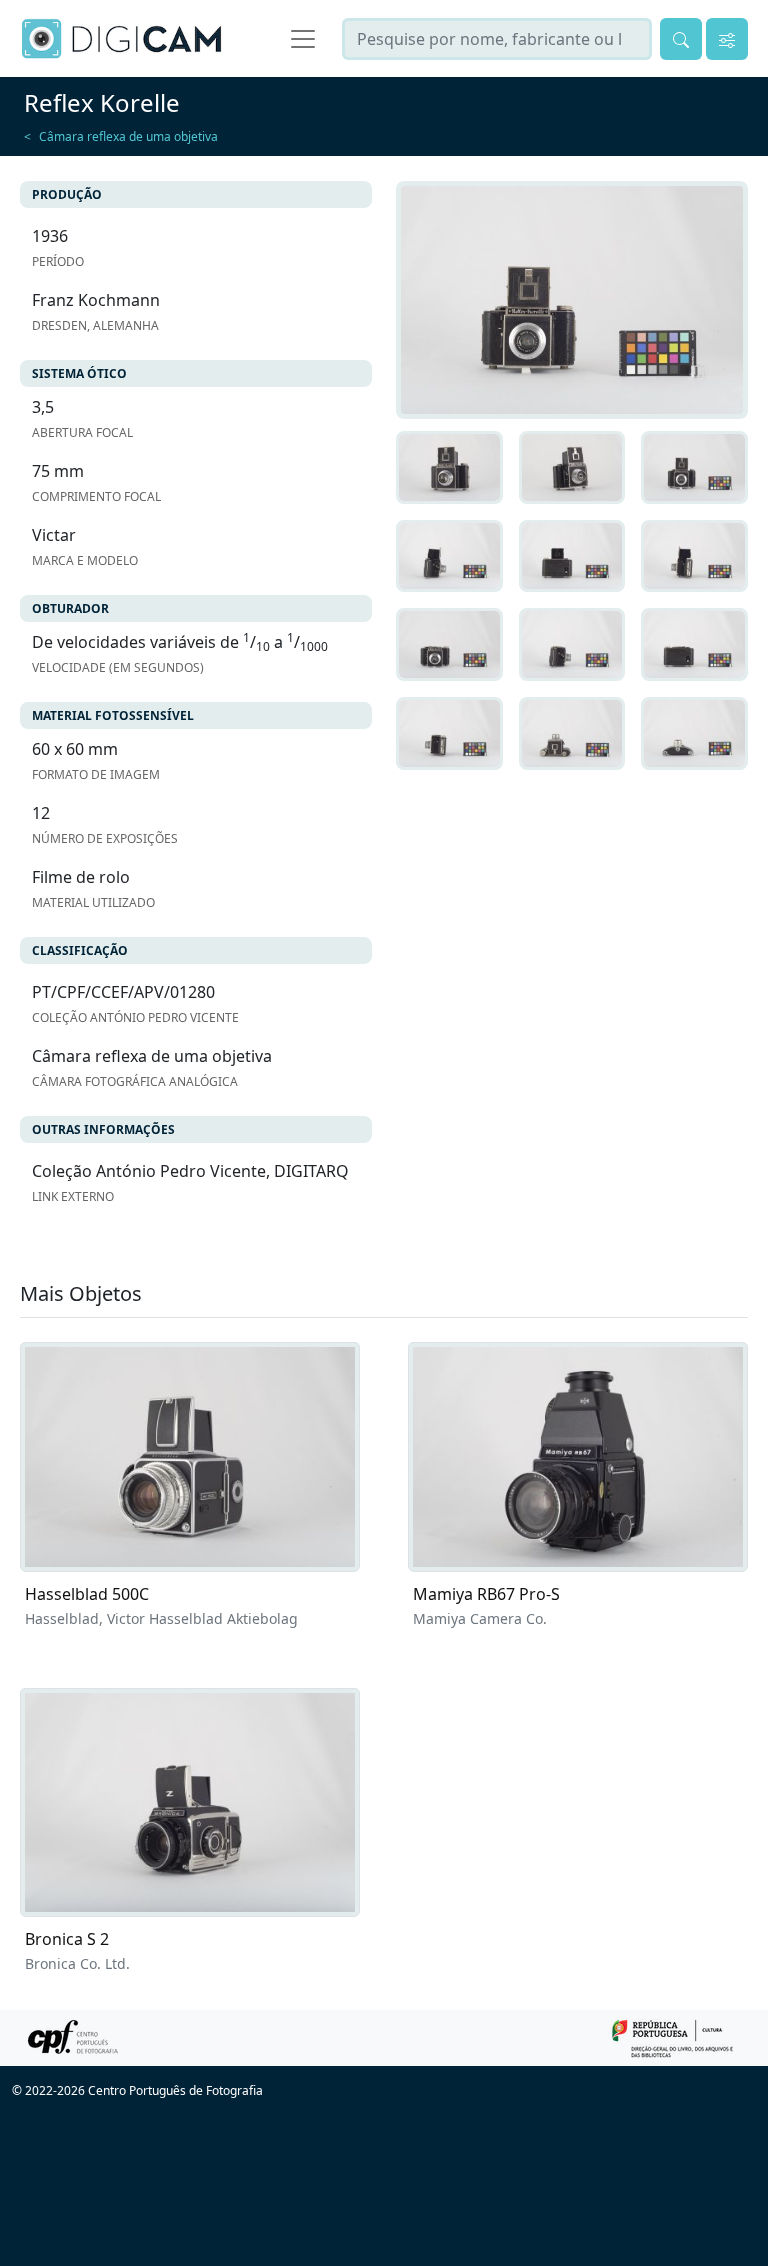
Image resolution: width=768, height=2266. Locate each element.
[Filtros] (727, 39)
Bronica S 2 (67, 1939)
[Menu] (303, 39)
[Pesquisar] (681, 39)
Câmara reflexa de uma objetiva (128, 136)
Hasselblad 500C (87, 1594)
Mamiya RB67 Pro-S (486, 1594)
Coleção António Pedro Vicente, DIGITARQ (190, 1171)
